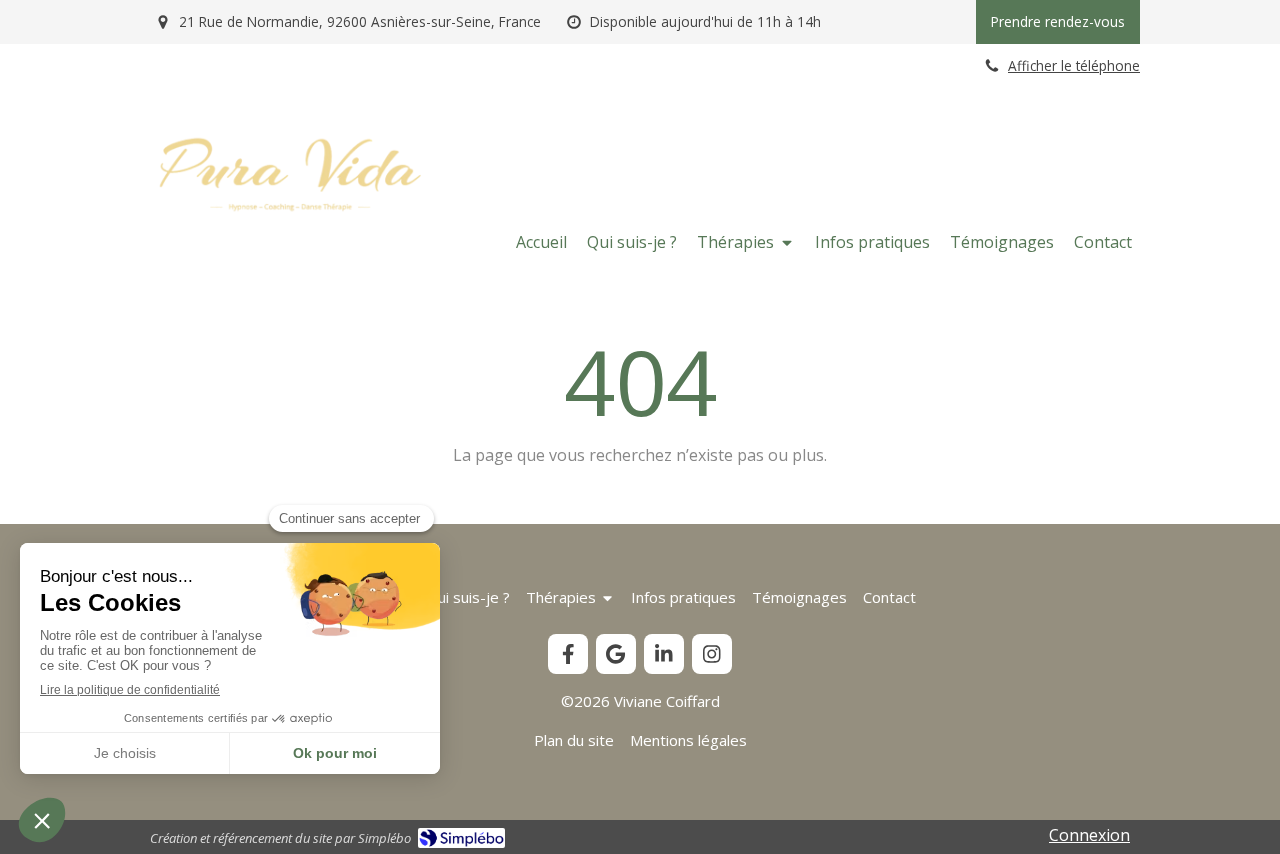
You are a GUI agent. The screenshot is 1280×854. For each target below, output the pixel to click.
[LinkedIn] (664, 654)
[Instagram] (712, 654)
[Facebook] (568, 654)
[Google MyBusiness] (616, 654)
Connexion (1089, 835)
